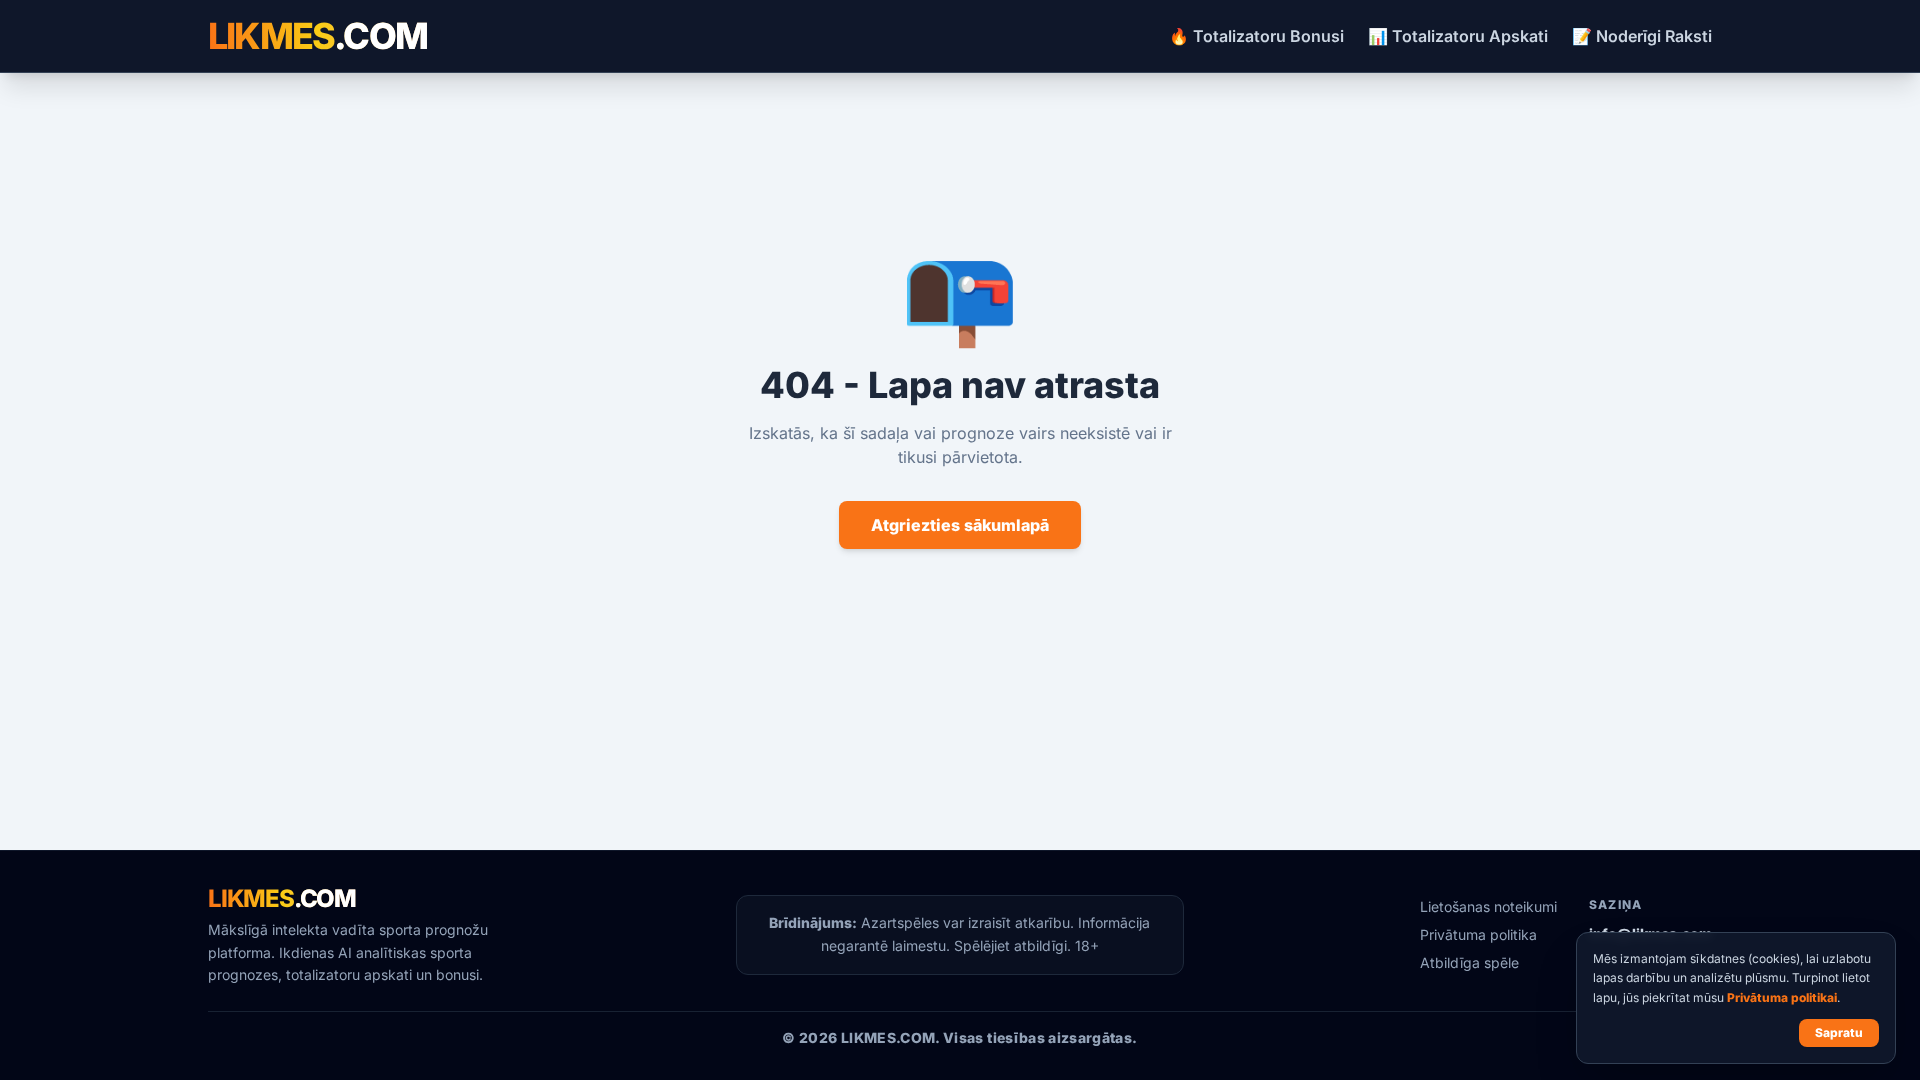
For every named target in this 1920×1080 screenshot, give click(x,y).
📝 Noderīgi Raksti (1642, 36)
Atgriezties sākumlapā (960, 525)
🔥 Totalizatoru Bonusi (1256, 36)
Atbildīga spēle (1469, 962)
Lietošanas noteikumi (1488, 906)
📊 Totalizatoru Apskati (1458, 36)
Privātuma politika (1478, 934)
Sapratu (1839, 1032)
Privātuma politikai (1782, 997)
